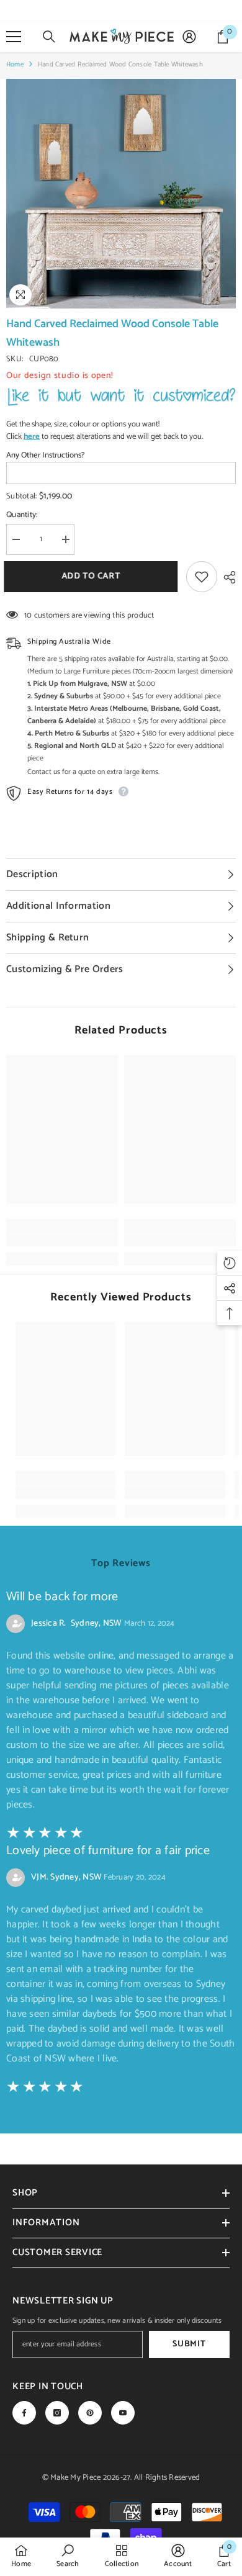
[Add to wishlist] (202, 577)
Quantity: (22, 515)
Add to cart (93, 576)
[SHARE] (226, 577)
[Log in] (189, 37)
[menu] (14, 37)
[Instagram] (57, 2413)
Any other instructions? (45, 456)
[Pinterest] (90, 2413)
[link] (62, 1240)
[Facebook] (24, 2413)
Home (15, 65)
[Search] (49, 37)
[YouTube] (123, 2413)
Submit (189, 2344)
